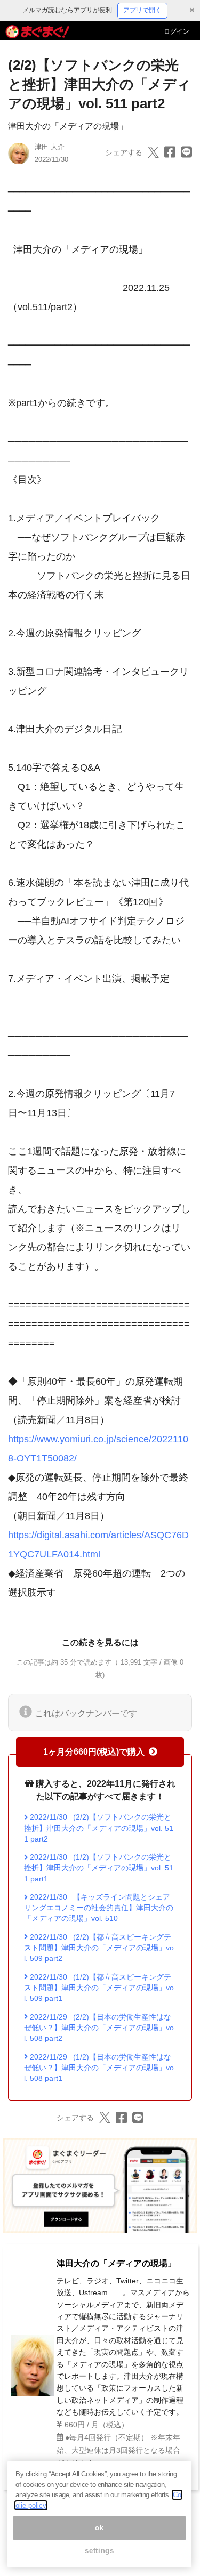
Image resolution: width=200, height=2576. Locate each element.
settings (99, 2551)
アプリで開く (142, 10)
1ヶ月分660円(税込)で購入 (94, 1752)
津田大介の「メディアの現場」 (68, 126)
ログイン (177, 31)
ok (99, 2528)
